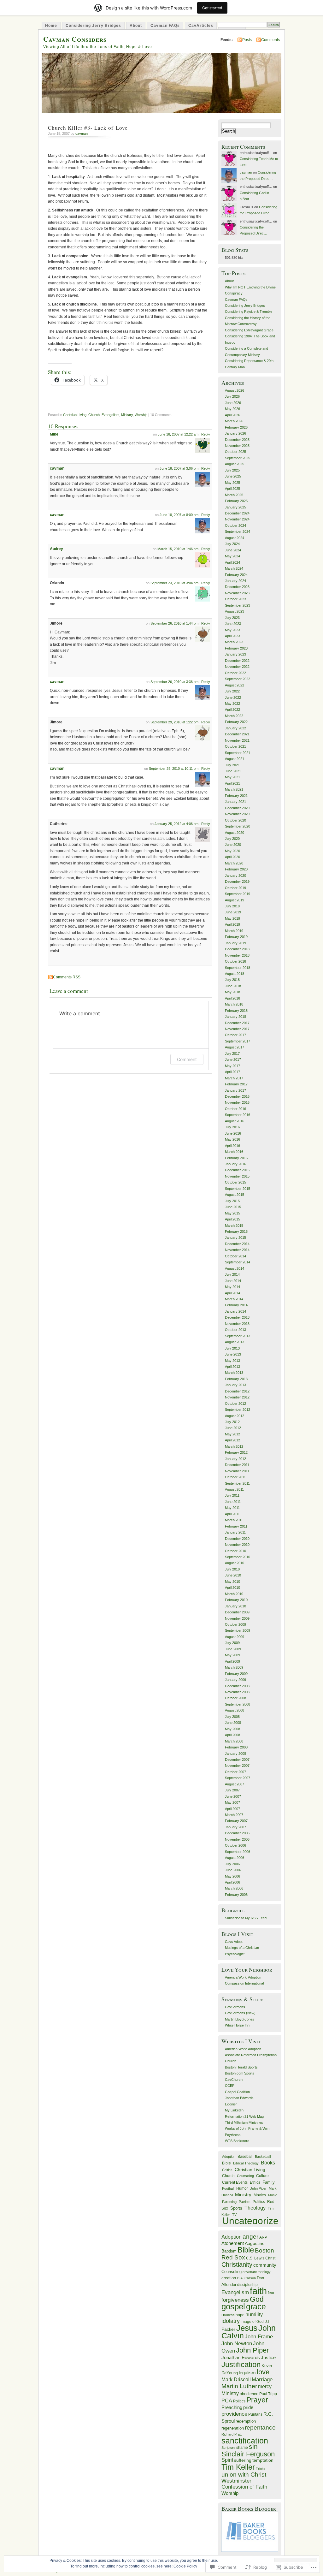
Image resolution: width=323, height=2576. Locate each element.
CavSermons (235, 2007)
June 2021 (233, 771)
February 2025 (236, 501)
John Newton (237, 2343)
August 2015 (235, 1195)
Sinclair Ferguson (248, 2454)
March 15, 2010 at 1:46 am (178, 549)
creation (229, 2278)
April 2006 (232, 1882)
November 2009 (237, 1618)
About (136, 26)
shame (242, 2447)
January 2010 (235, 1606)
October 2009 (235, 1624)
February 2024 (236, 575)
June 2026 (233, 403)
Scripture (228, 2448)
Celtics (227, 2170)
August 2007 (235, 1784)
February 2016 (236, 1158)
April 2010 (232, 1588)
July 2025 (232, 470)
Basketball (263, 2157)
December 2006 (237, 1833)
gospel (233, 2306)
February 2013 (236, 1379)
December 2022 (237, 661)
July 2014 (232, 1274)
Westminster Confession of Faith (244, 2484)
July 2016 (232, 1127)
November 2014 (237, 1250)
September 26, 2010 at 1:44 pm (174, 623)
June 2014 (233, 1281)
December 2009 (237, 1612)
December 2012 (237, 1391)
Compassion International (244, 1983)
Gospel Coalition (237, 2092)
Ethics (255, 2182)
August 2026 (235, 390)
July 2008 (232, 1717)
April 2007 (232, 1809)
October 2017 (235, 1035)
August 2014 (235, 1268)
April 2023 (232, 636)
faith (258, 2291)
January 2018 (235, 1017)
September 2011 (237, 1483)
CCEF (230, 2086)
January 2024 (235, 581)
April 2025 (232, 489)
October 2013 (235, 1330)
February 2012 (236, 1452)
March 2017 (234, 1078)
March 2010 (234, 1594)
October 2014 (235, 1256)
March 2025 (234, 495)
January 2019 (235, 943)
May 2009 (232, 1655)
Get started (212, 8)
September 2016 (238, 1115)
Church (94, 415)
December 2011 (237, 1465)
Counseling (245, 2176)
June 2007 (233, 1796)
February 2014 (236, 1305)
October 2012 (235, 1404)
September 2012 (238, 1410)
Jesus (247, 2328)
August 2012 (235, 1416)
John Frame (259, 2337)
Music (273, 2195)
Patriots (245, 2202)
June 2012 (233, 1428)
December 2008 (237, 1686)
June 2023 (233, 624)
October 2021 (235, 746)
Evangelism (110, 415)
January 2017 (235, 1090)
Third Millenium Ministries (244, 2122)
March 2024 (234, 568)
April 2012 (232, 1440)
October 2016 (235, 1109)
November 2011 (237, 1471)
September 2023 (238, 605)
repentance (260, 2428)
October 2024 (235, 525)
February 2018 (236, 1011)
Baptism (229, 2251)
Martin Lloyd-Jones (240, 2019)
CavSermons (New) (240, 2013)
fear (271, 2293)
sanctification (245, 2441)
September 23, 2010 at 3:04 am (174, 583)
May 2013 (232, 1361)
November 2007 (237, 1766)
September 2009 (238, 1630)
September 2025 (238, 458)
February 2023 (236, 648)
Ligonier (231, 2104)
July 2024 (232, 544)
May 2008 (232, 1729)
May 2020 (232, 851)
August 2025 (235, 464)
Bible (226, 2163)
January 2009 (235, 1680)
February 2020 (236, 869)
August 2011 (234, 1489)
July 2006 (232, 1864)
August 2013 (235, 1342)
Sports (236, 2208)
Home (51, 26)
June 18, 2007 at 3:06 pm (179, 468)
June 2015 (233, 1207)
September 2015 (238, 1189)
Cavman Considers (75, 39)
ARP (263, 2237)
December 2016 (237, 1096)
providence (234, 2414)
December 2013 (237, 1317)
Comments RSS (67, 977)
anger (250, 2237)
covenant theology (257, 2272)
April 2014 (232, 1293)
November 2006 (237, 1839)
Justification (241, 2364)
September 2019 (238, 894)
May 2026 (232, 409)
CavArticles (201, 26)
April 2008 (232, 1735)
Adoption (229, 2157)
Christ (270, 2258)
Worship (141, 415)
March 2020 (234, 863)
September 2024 (238, 531)
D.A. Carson (246, 2278)
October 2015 (235, 1182)
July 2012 (232, 1422)
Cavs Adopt (234, 1942)
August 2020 (235, 833)
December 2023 (237, 587)
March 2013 (234, 1373)
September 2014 (238, 1262)
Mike (54, 434)
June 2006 (233, 1870)
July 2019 (232, 906)
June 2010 (233, 1575)
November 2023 (237, 593)
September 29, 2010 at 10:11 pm (174, 769)
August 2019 (235, 900)
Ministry (127, 415)
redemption (246, 2421)
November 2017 (237, 1029)
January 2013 (235, 1385)
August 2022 (235, 685)
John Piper (258, 2188)
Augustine (255, 2243)
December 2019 (237, 881)
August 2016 (235, 1121)
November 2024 (237, 519)
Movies (260, 2195)
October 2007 (235, 1772)
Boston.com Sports (240, 2073)
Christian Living (75, 415)
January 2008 (235, 1754)
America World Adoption (243, 1977)
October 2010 (235, 1551)
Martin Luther (239, 2386)
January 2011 (235, 1532)
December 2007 (237, 1760)
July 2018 (232, 980)
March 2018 (234, 1004)
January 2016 (235, 1164)
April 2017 (232, 1072)
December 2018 (237, 949)
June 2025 (233, 476)
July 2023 (232, 618)
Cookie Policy (185, 2566)
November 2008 (237, 1692)
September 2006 (238, 1852)
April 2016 (232, 1146)
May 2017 (232, 1066)
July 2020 (232, 839)
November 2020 (237, 814)
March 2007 (234, 1815)
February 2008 (236, 1747)
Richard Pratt (232, 2434)
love (263, 2372)
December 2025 (237, 440)
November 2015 (237, 1176)
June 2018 (233, 986)
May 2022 (232, 703)
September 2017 (238, 1041)
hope (240, 2315)
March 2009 (234, 1667)
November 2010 (237, 1545)
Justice (268, 2358)
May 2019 (232, 918)
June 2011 (233, 1502)
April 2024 (232, 562)
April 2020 (232, 857)
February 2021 (236, 796)
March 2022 (234, 716)
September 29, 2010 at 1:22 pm (174, 722)
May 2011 (232, 1508)
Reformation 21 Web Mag (244, 2116)
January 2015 (235, 1238)
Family (269, 2182)
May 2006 (232, 1876)
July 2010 (232, 1569)
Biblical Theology (246, 2163)
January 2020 (235, 875)
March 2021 (234, 789)
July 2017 (232, 1054)
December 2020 (237, 808)
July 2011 (232, 1495)
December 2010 (237, 1539)
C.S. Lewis (255, 2258)
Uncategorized (253, 2221)
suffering (243, 2460)
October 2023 (235, 599)
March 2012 (234, 1446)
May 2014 (232, 1287)
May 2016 (232, 1139)
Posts (247, 40)
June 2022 (233, 697)
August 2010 (235, 1563)
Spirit (227, 2460)
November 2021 (237, 740)
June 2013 (233, 1354)
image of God (252, 2322)
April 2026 (232, 415)
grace (256, 2306)
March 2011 (234, 1520)
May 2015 (232, 1213)
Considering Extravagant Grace (249, 330)
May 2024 (232, 556)
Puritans (255, 2414)
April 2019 (232, 924)
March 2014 (234, 1299)
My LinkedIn (234, 2110)
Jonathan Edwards (239, 2098)
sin (253, 2447)
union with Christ (244, 2474)
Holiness (228, 2315)
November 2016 (237, 1102)
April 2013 (232, 1367)
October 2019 (235, 888)
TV (234, 2215)
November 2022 (237, 667)
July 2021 (232, 765)
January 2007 (235, 1827)
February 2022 (236, 722)
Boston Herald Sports (241, 2067)
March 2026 (234, 421)
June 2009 (233, 1649)
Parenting (229, 2202)
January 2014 (235, 1311)
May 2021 (232, 777)
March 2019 (234, 931)
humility (254, 2315)
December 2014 (237, 1244)
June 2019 (233, 912)
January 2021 (235, 802)
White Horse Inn (237, 2025)
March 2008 (234, 1741)
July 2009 (232, 1643)
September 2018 (238, 968)
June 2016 (233, 1133)
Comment (187, 1059)
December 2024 (237, 513)
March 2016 (234, 1152)
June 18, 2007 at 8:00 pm (179, 515)
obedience (249, 2394)
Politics (259, 2202)
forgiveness (235, 2300)
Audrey (56, 549)
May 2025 (232, 483)
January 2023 (235, 654)
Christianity (237, 2264)
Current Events (235, 2182)
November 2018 (237, 955)
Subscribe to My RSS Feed (246, 1918)
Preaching (232, 2407)
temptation (263, 2460)
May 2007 (232, 1802)
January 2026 (235, 433)
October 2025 (235, 452)
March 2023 (234, 642)
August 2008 (235, 1710)
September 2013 (238, 1336)
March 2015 (234, 1226)
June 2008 (233, 1723)
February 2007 (236, 1821)
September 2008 (238, 1704)
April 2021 (232, 783)
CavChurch (234, 2080)
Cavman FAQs (165, 26)
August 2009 (235, 1637)
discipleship (247, 2285)
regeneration (233, 2428)
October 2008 (235, 1698)
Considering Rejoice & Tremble (249, 312)
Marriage (262, 2379)
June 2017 (233, 1059)
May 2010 (232, 1582)
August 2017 (235, 1047)
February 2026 (236, 427)
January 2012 (235, 1459)
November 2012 (237, 1397)
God (257, 2299)
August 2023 (235, 611)
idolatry (231, 2321)
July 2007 (232, 1790)
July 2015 (232, 1201)
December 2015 (237, 1170)
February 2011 (236, 1526)
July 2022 (232, 691)
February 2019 (236, 937)
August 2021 (235, 759)
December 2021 (237, 734)
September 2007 (238, 1778)
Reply (206, 434)
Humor (242, 2188)
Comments (270, 40)
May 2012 (232, 1434)
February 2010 (236, 1600)
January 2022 (235, 728)
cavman (82, 134)
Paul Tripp (268, 2394)
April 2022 (232, 709)
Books (268, 2163)
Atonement (233, 2243)
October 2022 (235, 673)
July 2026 (232, 396)
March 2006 (234, 1888)
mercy (265, 2386)
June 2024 (233, 550)
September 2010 (238, 1557)
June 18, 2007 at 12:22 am (178, 434)
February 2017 (236, 1084)
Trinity (261, 2468)
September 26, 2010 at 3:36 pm (174, 682)
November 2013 (237, 1324)
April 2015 (232, 1219)
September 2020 (238, 826)
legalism (247, 2373)
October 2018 (235, 961)
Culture (262, 2176)
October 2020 (235, 820)
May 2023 (232, 630)
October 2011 (235, 1477)
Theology (255, 2208)
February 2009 (236, 1674)
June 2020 (233, 845)
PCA (227, 2401)
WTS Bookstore (237, 2141)
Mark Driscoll (236, 2380)
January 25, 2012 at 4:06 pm (176, 824)
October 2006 (235, 1845)
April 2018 (232, 998)
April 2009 (232, 1661)
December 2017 (237, 1023)
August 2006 (235, 1858)
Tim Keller (238, 2467)
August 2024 (235, 538)
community (265, 2265)
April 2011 (232, 1514)
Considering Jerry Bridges (93, 26)
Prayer (257, 2400)
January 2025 (235, 507)
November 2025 (237, 446)
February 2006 (236, 1895)
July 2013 (232, 1348)
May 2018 (232, 992)
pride (248, 2407)
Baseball (245, 2157)
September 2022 (238, 679)
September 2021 (238, 753)
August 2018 (235, 974)
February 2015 (236, 1232)
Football (228, 2188)
